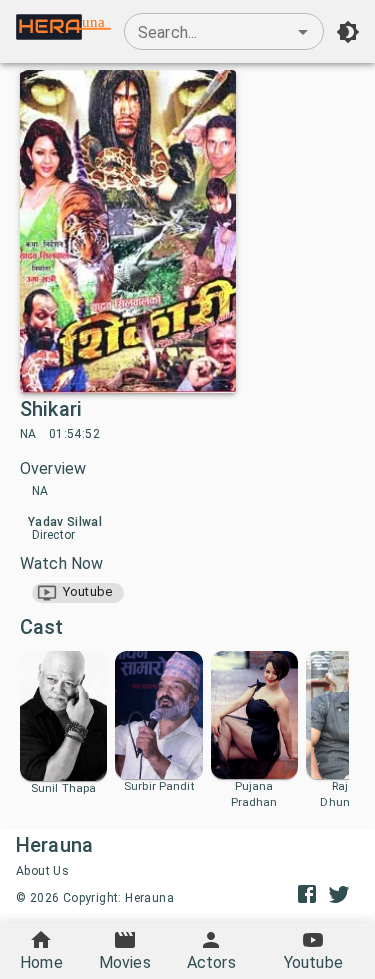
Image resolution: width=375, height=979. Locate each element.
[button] (78, 593)
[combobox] (224, 32)
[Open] (303, 32)
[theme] (348, 32)
